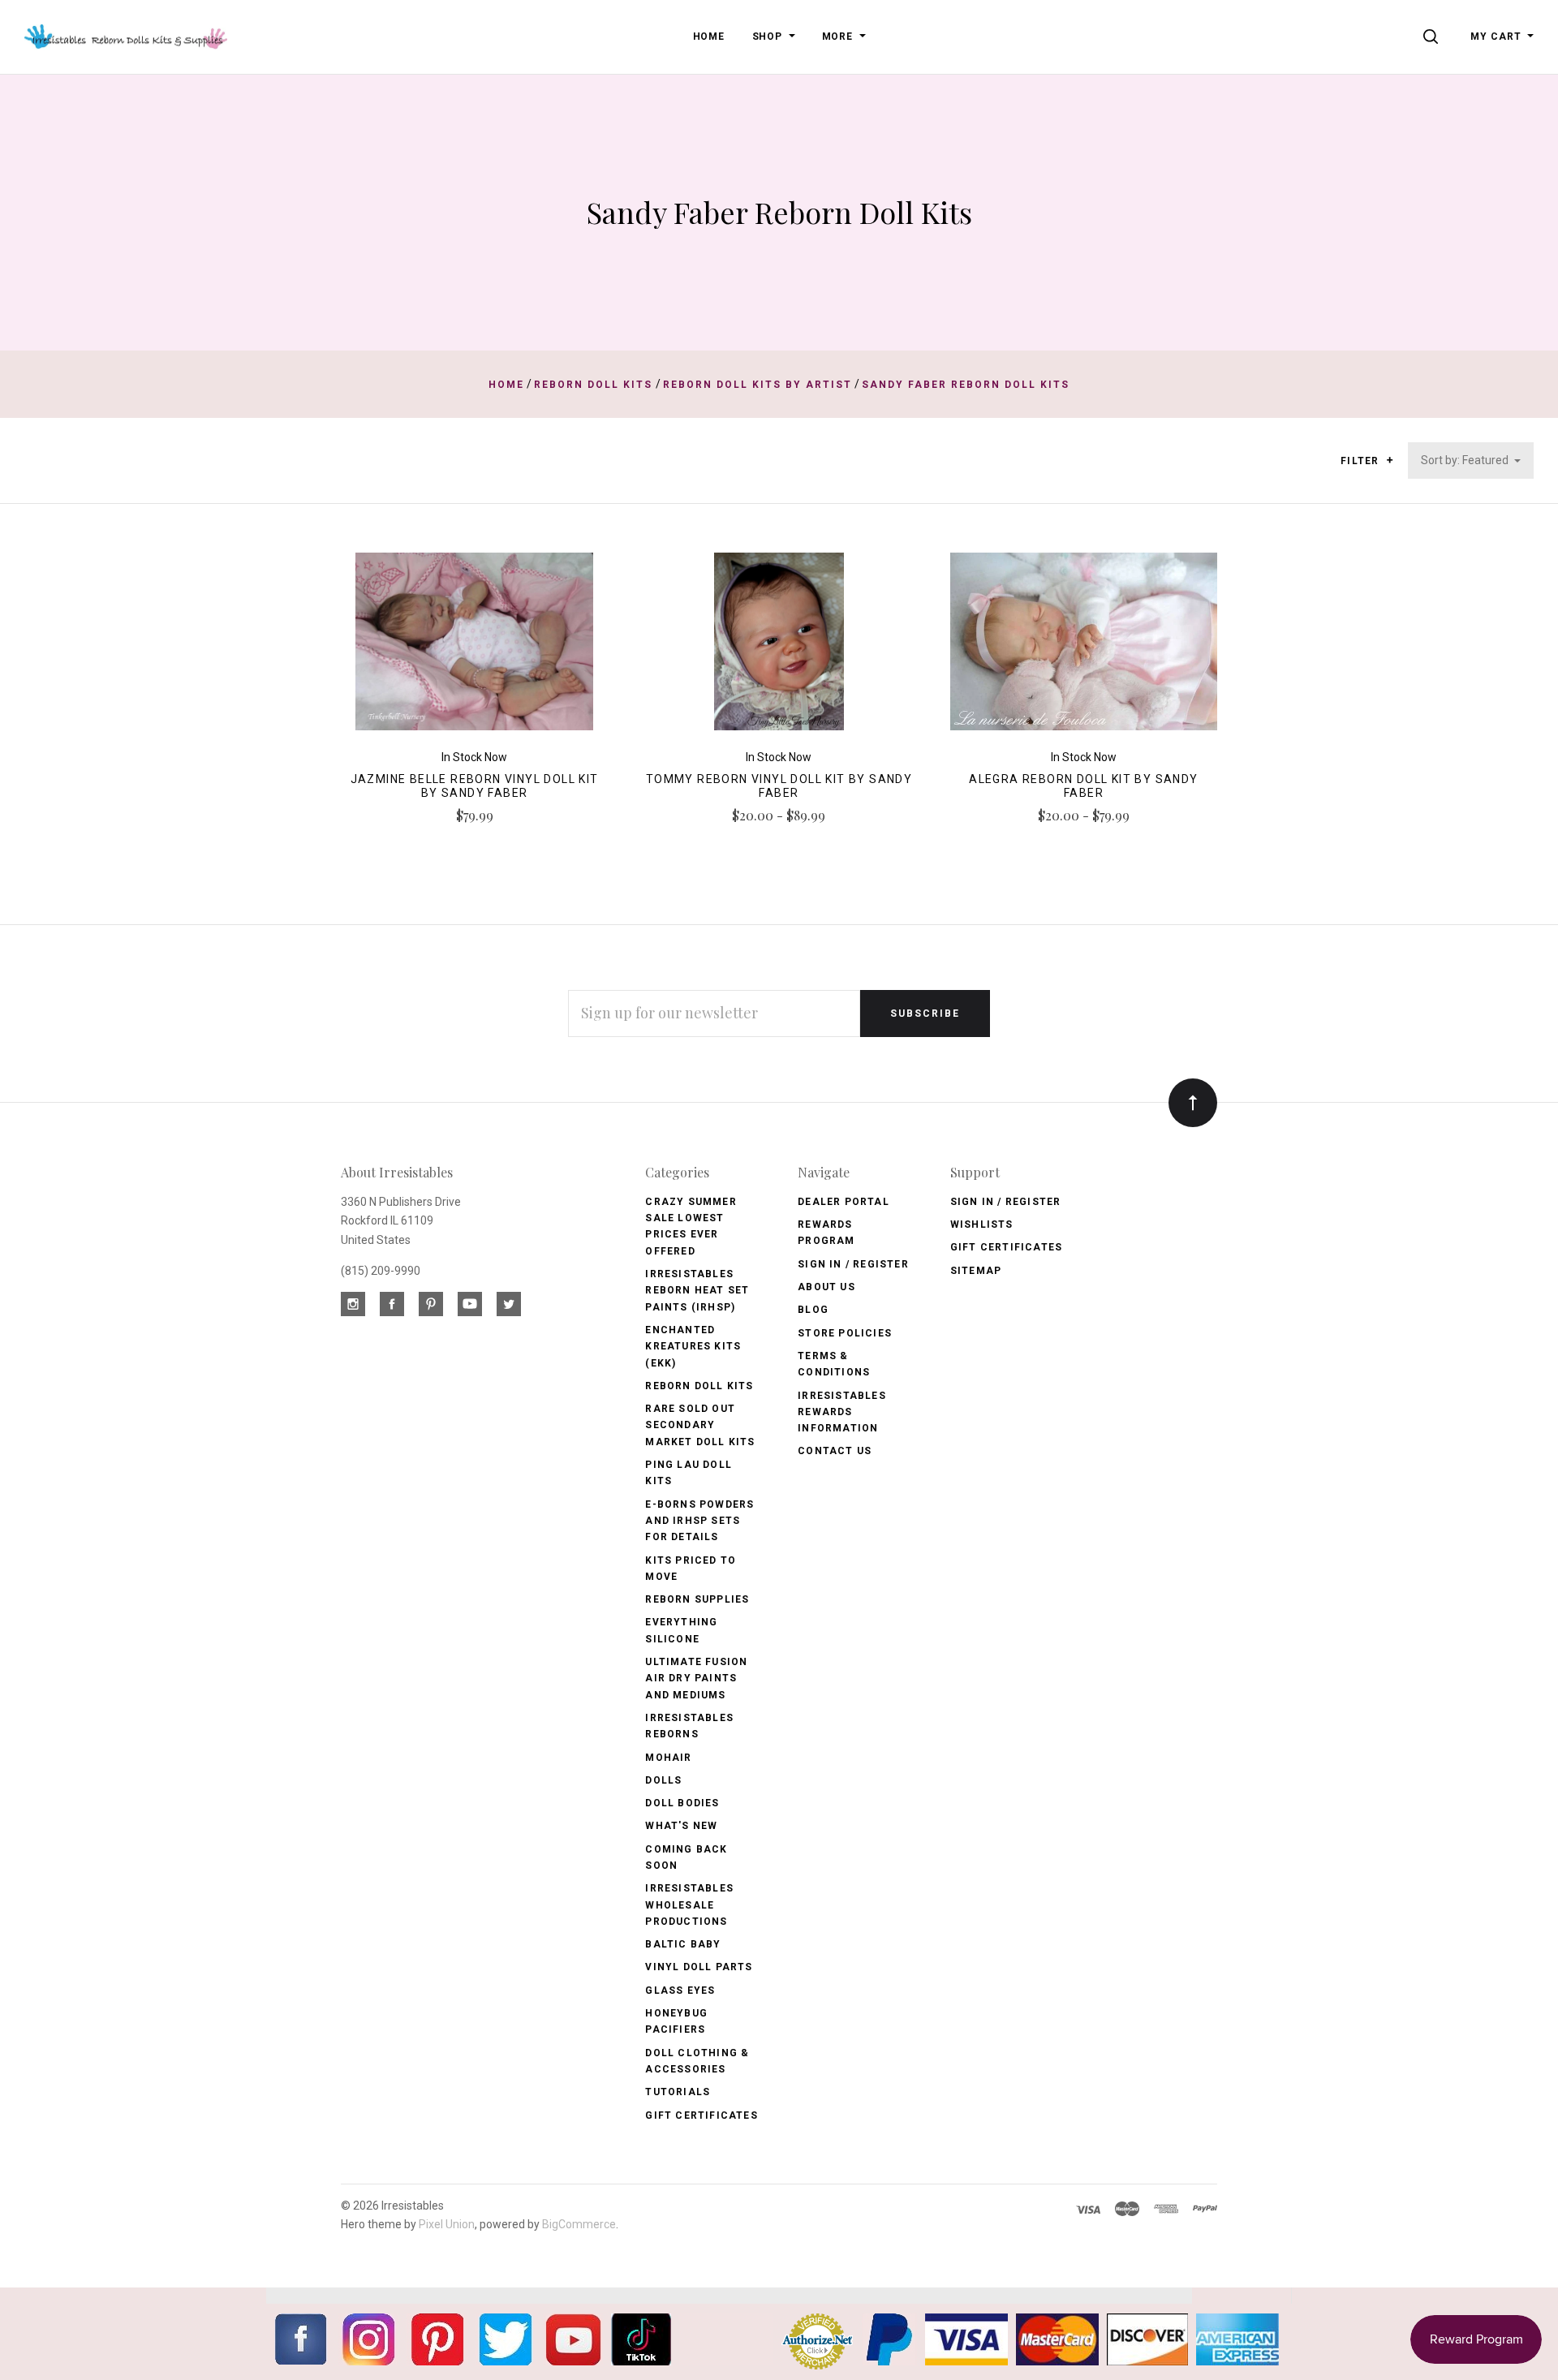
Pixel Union (447, 2224)
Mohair (668, 1758)
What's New (681, 1826)
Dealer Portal (844, 1202)
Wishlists (982, 1224)
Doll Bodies (682, 1803)
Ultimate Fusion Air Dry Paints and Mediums (696, 1678)
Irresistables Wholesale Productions (689, 1905)
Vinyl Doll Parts (699, 1967)
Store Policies (845, 1333)
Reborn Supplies (697, 1599)
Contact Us (835, 1451)
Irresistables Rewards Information (842, 1412)
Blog (813, 1310)
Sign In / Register (853, 1264)
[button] (1390, 460)
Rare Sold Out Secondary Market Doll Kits (700, 1425)
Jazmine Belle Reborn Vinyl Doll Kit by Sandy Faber (475, 786)
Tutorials (678, 2092)
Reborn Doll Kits (699, 1386)
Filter (1361, 461)
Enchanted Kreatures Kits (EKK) (693, 1347)
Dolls (663, 1780)
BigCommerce (579, 2224)
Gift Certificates (701, 2115)
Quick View (474, 648)
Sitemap (976, 1271)
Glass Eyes (680, 1991)
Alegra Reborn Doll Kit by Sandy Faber (1083, 786)
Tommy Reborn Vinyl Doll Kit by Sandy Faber (779, 786)
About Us (826, 1287)
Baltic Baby (683, 1944)
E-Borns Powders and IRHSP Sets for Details (699, 1521)
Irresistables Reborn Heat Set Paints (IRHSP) (697, 1291)
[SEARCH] (1433, 37)
